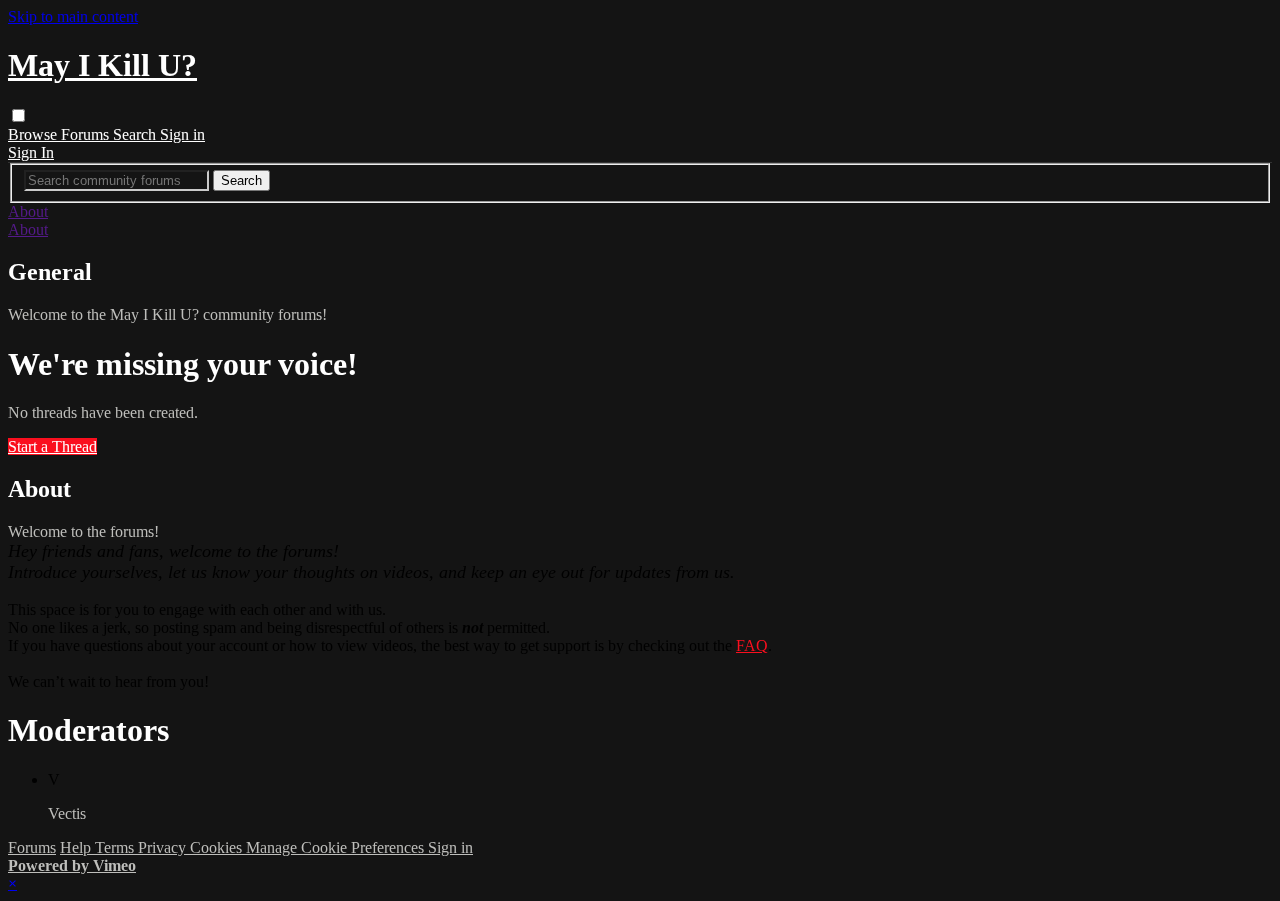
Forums (87, 134)
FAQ (752, 645)
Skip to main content (73, 16)
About (28, 211)
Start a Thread (52, 446)
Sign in (182, 134)
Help (77, 847)
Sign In (31, 152)
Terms (116, 847)
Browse (34, 134)
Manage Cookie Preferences (337, 847)
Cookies (218, 847)
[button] (18, 115)
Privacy (164, 847)
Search (136, 134)
